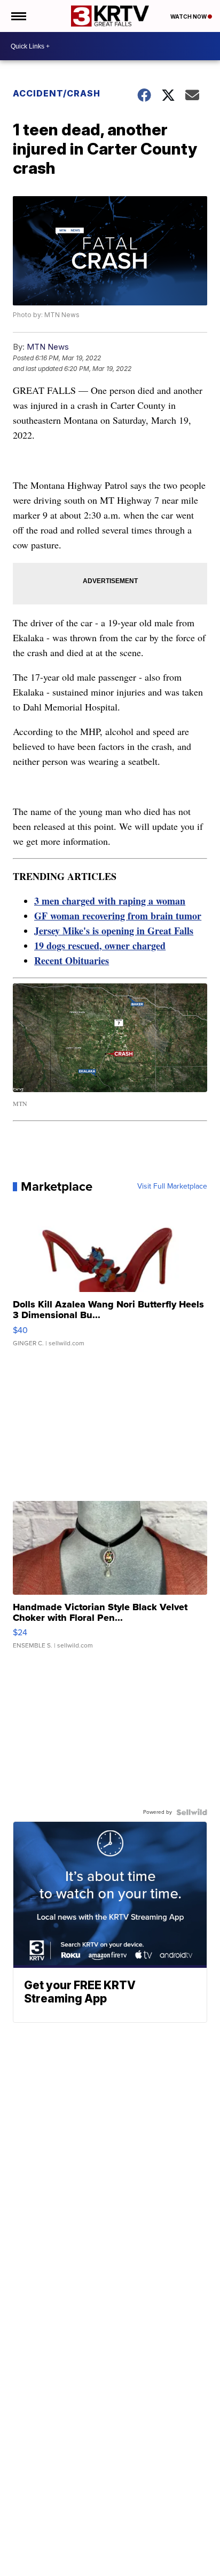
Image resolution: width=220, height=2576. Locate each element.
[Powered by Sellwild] (192, 1812)
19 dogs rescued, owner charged (100, 946)
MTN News (48, 347)
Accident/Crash (57, 93)
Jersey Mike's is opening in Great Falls (114, 931)
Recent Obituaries (72, 960)
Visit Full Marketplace (172, 1186)
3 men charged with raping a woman (110, 901)
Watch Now (189, 17)
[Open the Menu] (18, 16)
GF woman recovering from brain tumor (118, 916)
